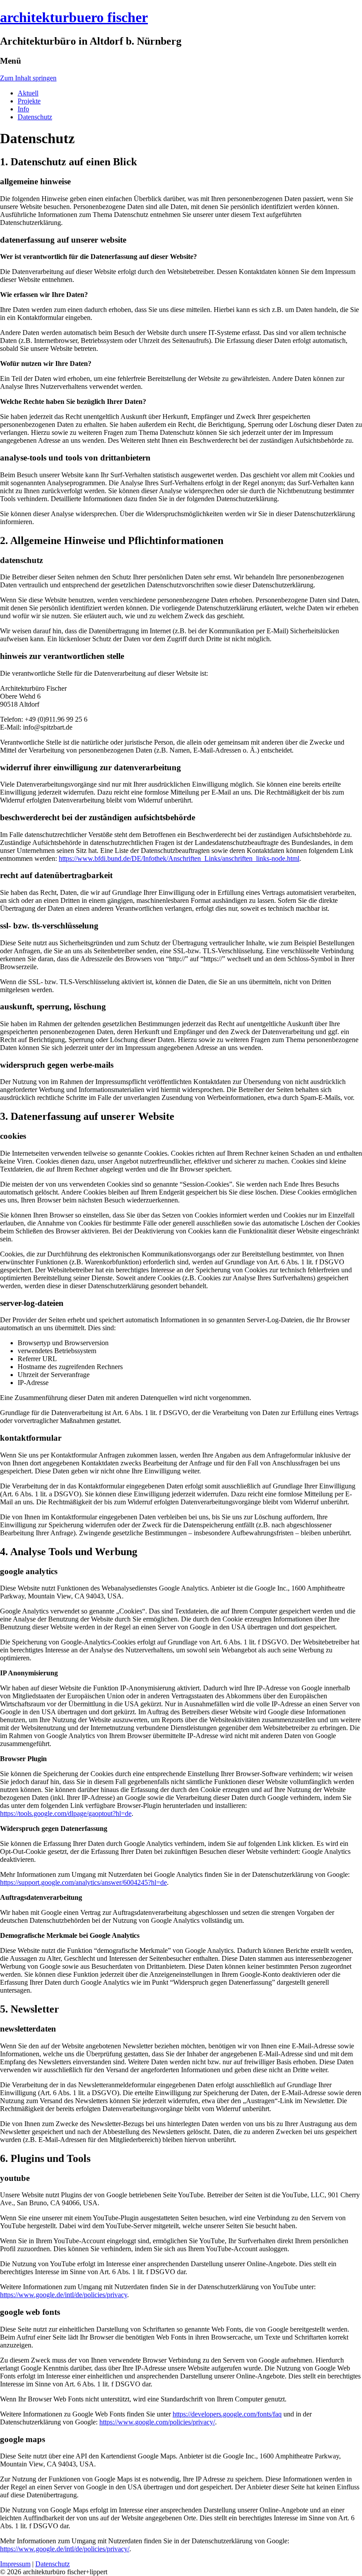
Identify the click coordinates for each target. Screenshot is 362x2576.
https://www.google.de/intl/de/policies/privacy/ (65, 2549)
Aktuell (28, 93)
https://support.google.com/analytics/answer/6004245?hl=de (83, 1882)
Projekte (29, 101)
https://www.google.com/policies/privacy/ (157, 2422)
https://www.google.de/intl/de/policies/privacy (64, 2295)
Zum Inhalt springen (28, 78)
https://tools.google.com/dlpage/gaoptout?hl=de (66, 1813)
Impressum (15, 2564)
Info (23, 109)
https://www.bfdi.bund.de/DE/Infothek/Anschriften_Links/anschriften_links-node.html (179, 858)
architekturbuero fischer (74, 17)
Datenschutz (35, 117)
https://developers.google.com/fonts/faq (227, 2414)
